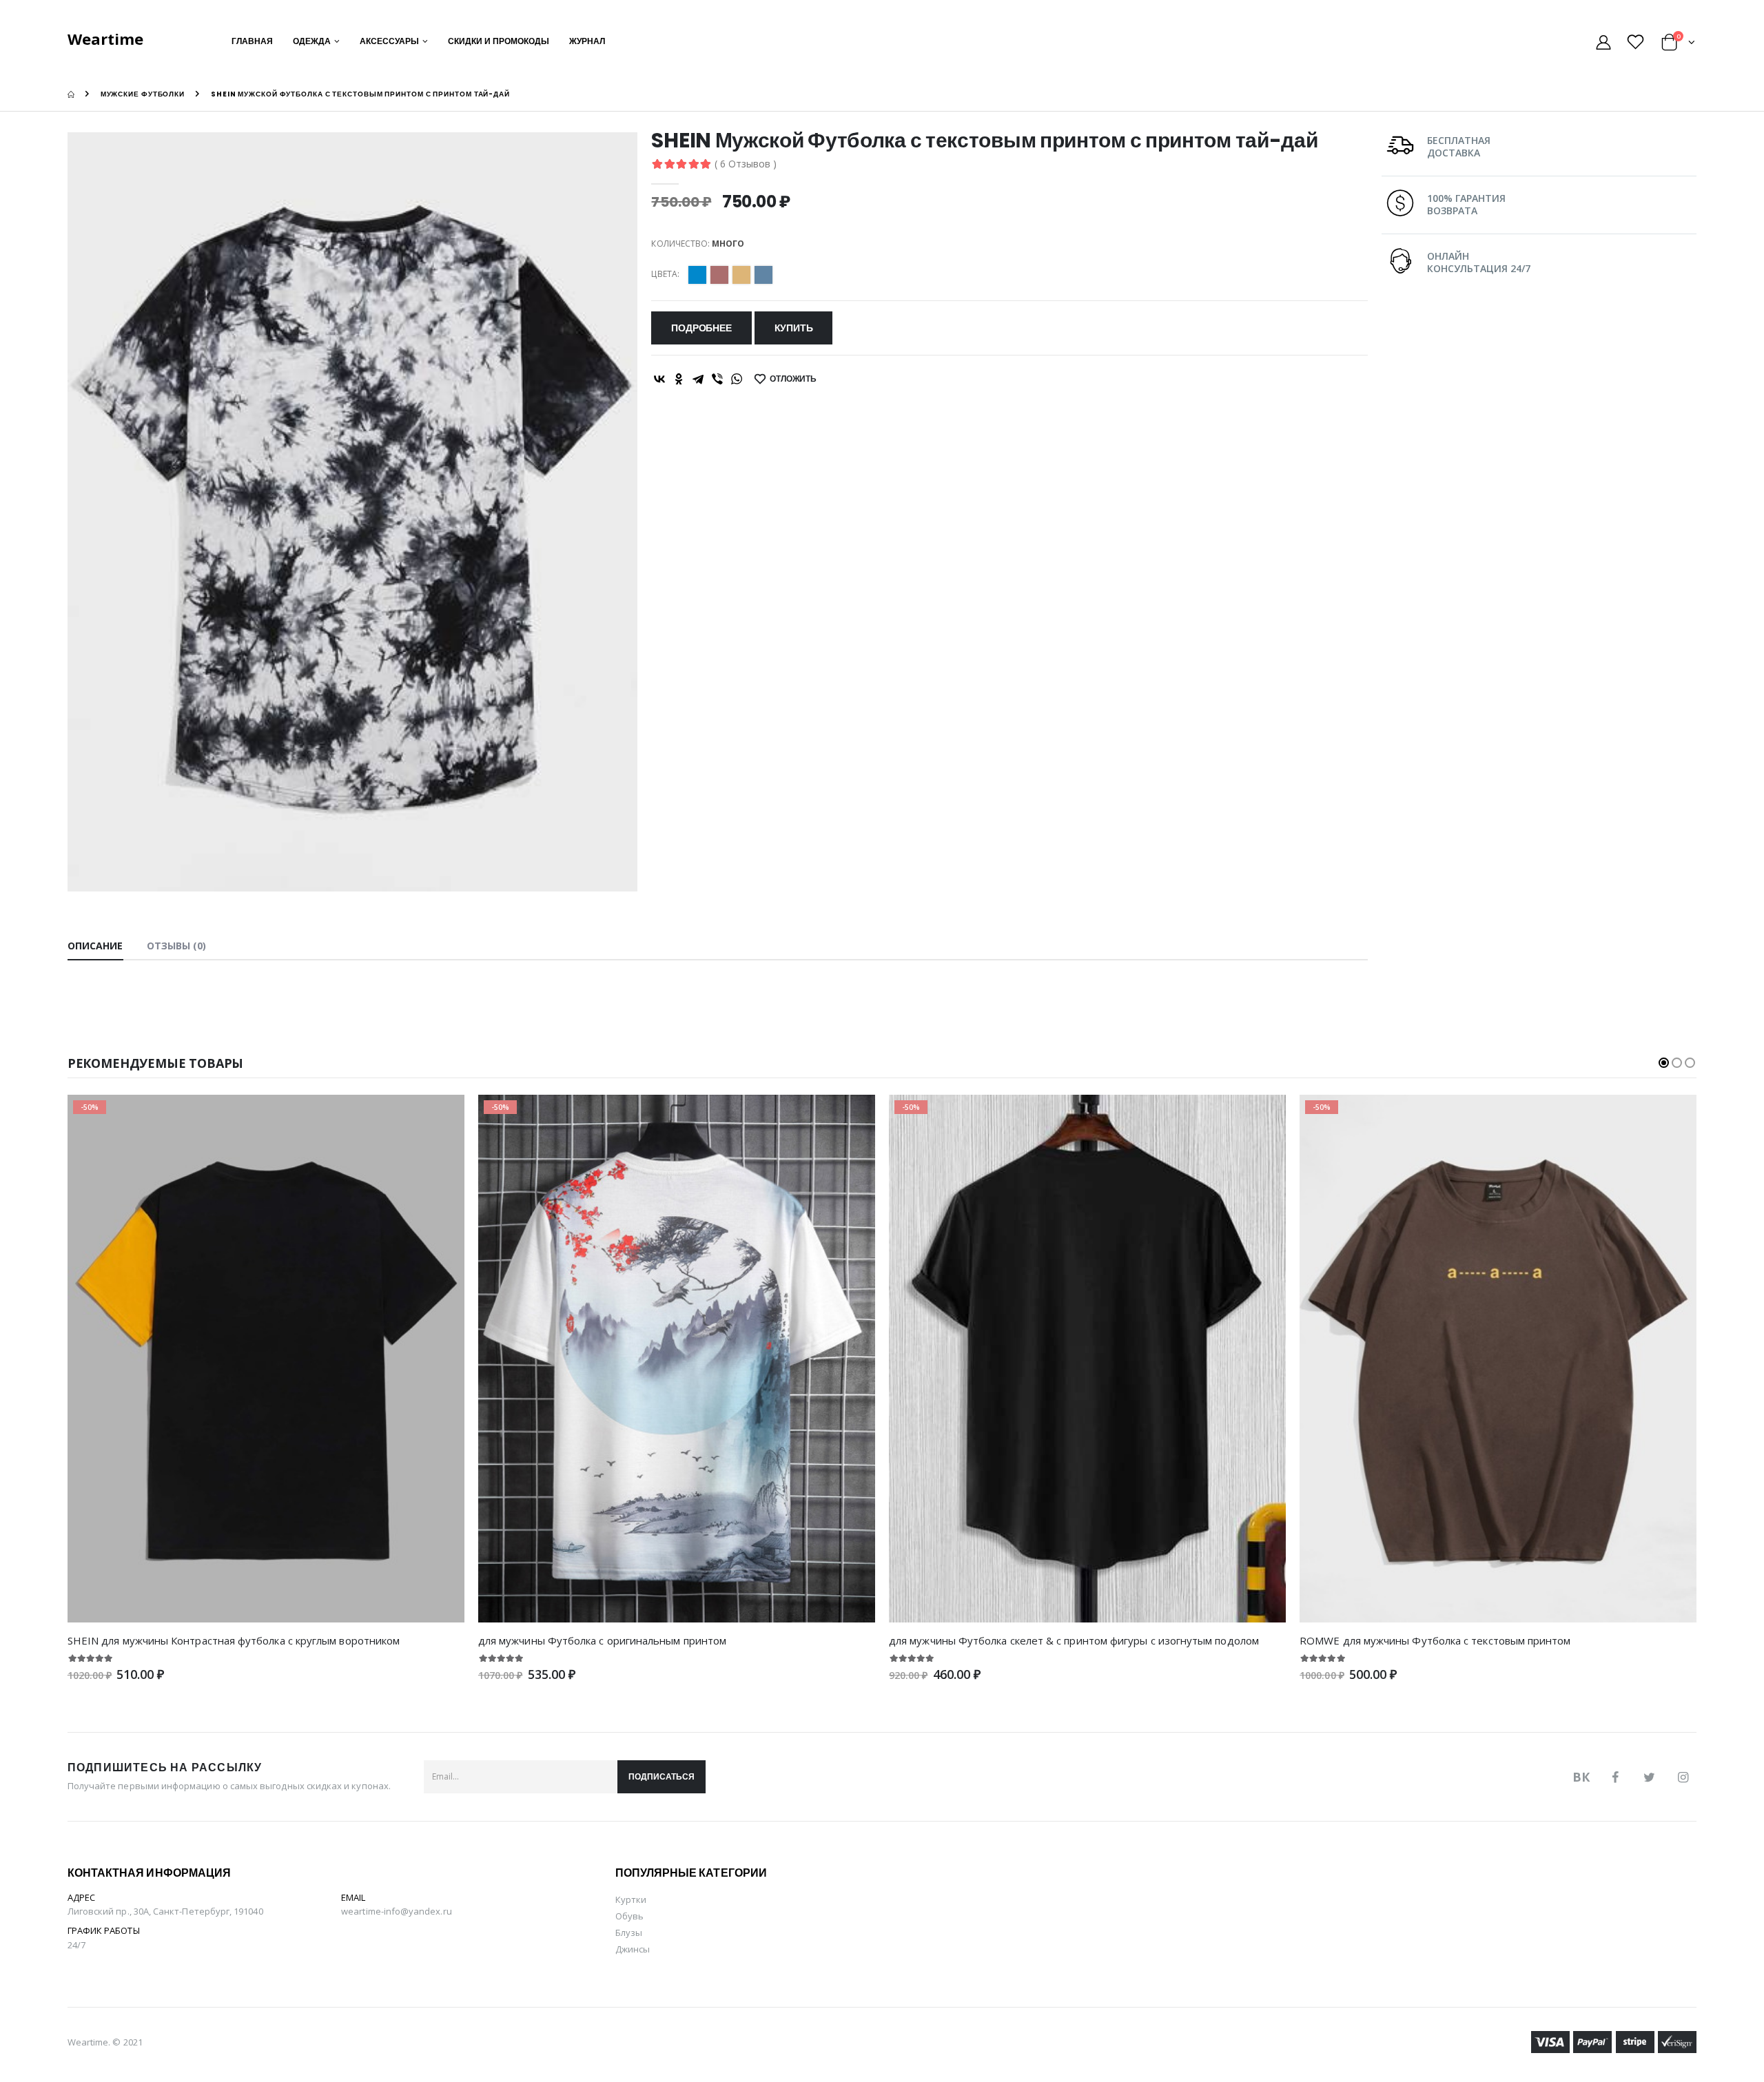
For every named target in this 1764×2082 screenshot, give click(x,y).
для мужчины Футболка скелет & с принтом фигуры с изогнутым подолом (1074, 1640)
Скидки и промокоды (499, 41)
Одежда (312, 41)
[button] (1678, 44)
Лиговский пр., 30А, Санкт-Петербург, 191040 (165, 1911)
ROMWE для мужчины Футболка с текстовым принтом (1435, 1640)
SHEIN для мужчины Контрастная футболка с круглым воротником (234, 1640)
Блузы (629, 1932)
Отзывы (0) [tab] (177, 946)
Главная (252, 41)
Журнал (587, 41)
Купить (794, 328)
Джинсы (633, 1949)
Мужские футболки (143, 94)
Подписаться (661, 1776)
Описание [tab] (95, 946)
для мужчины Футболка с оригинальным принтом (602, 1640)
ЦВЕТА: (665, 274)
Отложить (793, 379)
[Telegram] (698, 379)
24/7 (76, 1945)
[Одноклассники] (679, 379)
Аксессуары (389, 41)
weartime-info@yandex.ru (397, 1911)
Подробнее (701, 328)
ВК (1581, 1777)
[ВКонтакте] (659, 379)
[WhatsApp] (737, 379)
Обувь (629, 1916)
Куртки (631, 1899)
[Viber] (717, 379)
